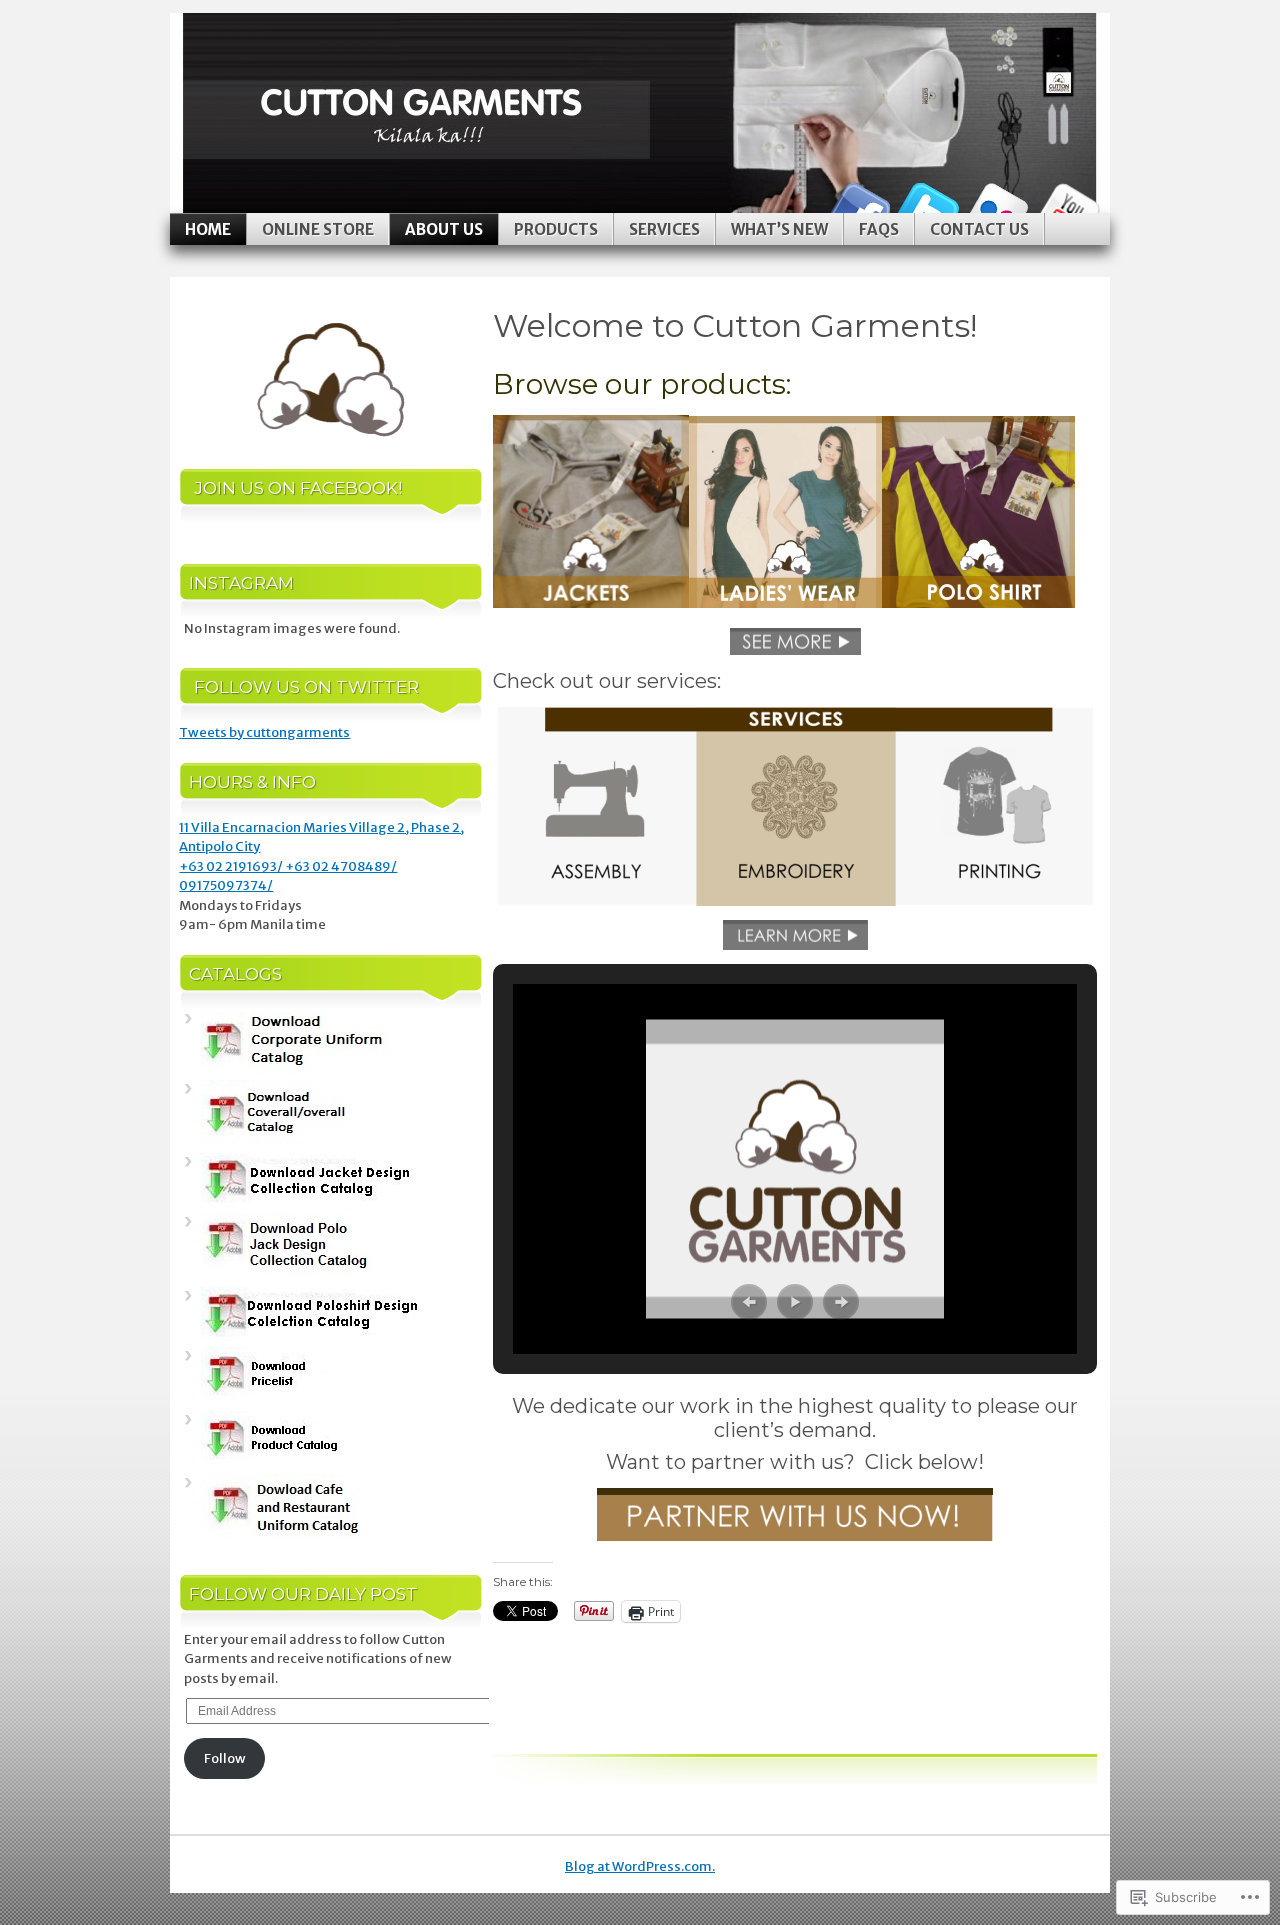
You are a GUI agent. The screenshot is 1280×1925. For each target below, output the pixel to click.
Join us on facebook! (298, 488)
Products (556, 229)
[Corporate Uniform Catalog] (295, 1069)
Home (208, 229)
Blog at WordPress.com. (640, 1866)
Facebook (858, 205)
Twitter (928, 205)
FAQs (879, 229)
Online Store (318, 229)
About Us (444, 229)
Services (664, 229)
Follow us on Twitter (306, 687)
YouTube (1068, 205)
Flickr (998, 205)
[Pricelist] (280, 1399)
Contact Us (979, 229)
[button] (749, 1302)
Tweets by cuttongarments (264, 732)
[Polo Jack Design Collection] (287, 1275)
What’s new (779, 229)
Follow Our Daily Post (303, 1594)
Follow (225, 1758)
